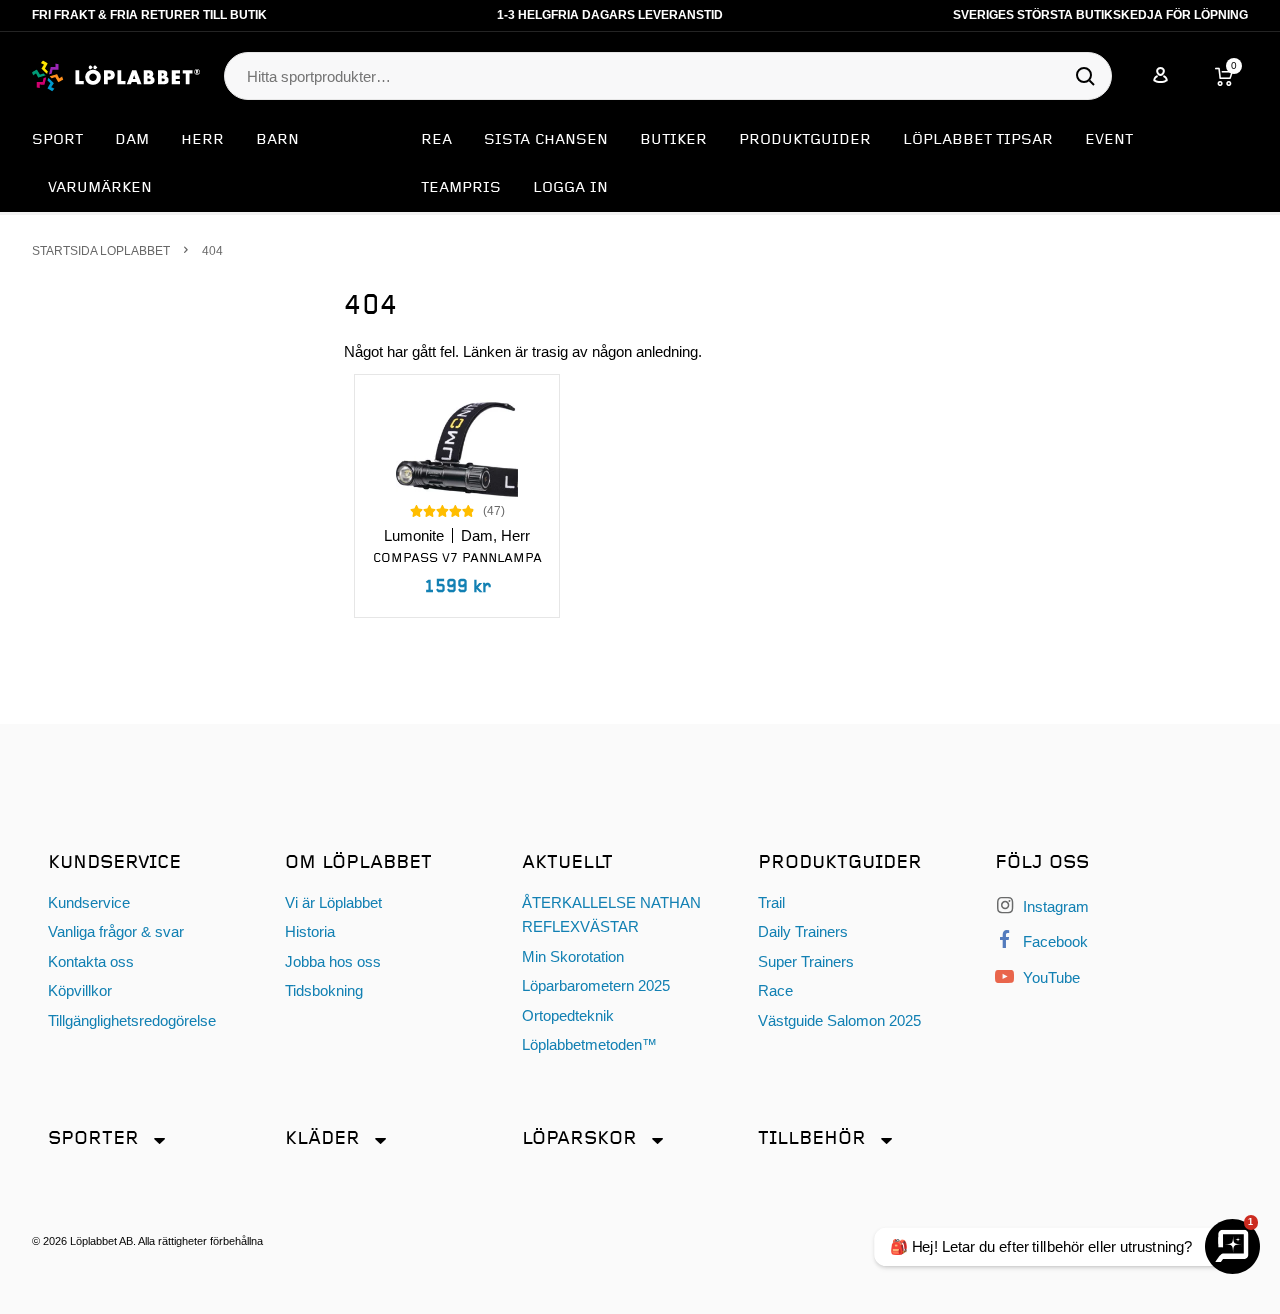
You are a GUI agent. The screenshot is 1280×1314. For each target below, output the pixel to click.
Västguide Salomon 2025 (839, 1020)
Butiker (673, 140)
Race (775, 990)
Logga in (570, 188)
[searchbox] (658, 77)
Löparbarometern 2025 (596, 985)
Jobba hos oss (333, 961)
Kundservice (89, 902)
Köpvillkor (80, 990)
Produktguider (805, 140)
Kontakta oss (91, 961)
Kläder (322, 1138)
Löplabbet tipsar (978, 140)
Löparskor (579, 1138)
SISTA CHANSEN (546, 140)
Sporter (93, 1138)
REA (436, 140)
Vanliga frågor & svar (116, 931)
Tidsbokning (324, 990)
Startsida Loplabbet (101, 250)
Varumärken (100, 188)
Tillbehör (812, 1138)
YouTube (1049, 977)
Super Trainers (806, 961)
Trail (771, 902)
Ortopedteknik (568, 1015)
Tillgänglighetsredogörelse (132, 1020)
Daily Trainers (803, 931)
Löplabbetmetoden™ (589, 1044)
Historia (310, 931)
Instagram (1054, 906)
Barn (277, 140)
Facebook (1053, 941)
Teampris (461, 188)
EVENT (1109, 140)
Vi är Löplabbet (333, 902)
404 (212, 250)
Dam (132, 140)
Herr (202, 140)
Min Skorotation (573, 956)
